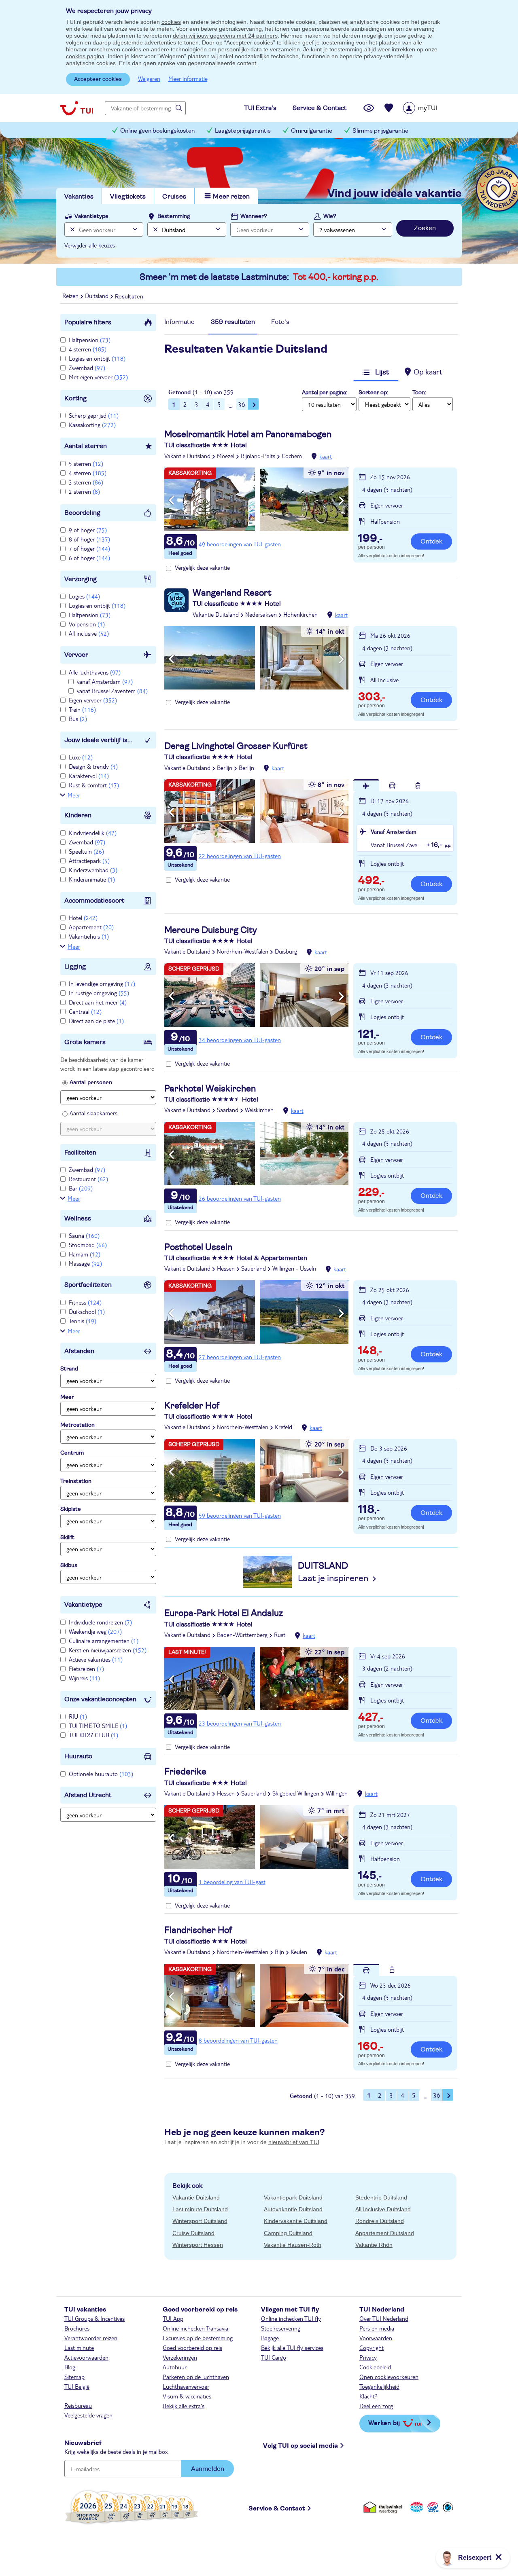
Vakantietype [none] (91, 216)
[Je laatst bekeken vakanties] (369, 108)
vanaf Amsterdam (105, 681)
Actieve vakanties (96, 1659)
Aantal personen (91, 1082)
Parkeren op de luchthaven (196, 2377)
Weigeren (149, 78)
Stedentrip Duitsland (381, 2197)
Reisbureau (78, 2405)
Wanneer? (254, 216)
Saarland (228, 1110)
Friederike (185, 1772)
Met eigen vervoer (98, 377)
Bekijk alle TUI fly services (292, 2348)
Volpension (87, 624)
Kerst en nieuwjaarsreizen (108, 1650)
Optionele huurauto (101, 1774)
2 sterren (84, 491)
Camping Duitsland (288, 2233)
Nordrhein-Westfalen (243, 951)
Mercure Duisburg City (211, 930)
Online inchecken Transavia (195, 2328)
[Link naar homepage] (76, 108)
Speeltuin (86, 851)
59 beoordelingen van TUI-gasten (240, 1515)
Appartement (91, 927)
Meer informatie (188, 78)
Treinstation (76, 1481)
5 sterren (86, 463)
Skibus (69, 1565)
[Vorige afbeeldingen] (171, 501)
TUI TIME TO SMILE (98, 1726)
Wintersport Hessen (198, 2245)
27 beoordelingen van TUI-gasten (240, 1357)
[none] (71, 229)
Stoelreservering (281, 2328)
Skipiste (71, 1509)
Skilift (67, 1538)
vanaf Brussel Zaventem (112, 691)
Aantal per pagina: (325, 393)
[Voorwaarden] (432, 2507)
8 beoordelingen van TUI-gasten (238, 2040)
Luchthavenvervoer (186, 2386)
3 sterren (86, 482)
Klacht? (368, 2396)
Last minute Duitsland (200, 2209)
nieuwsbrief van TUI (294, 2142)
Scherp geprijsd (94, 415)
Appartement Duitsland (385, 2233)
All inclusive (89, 633)
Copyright (372, 2348)
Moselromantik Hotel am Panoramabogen (248, 434)
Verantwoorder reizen (91, 2338)
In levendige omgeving (102, 983)
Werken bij (384, 2423)
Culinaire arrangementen (104, 1641)
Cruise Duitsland (193, 2233)
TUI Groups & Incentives (94, 2318)
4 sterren (88, 349)
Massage (85, 1263)
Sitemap (74, 2377)
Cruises (174, 197)
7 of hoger (89, 548)
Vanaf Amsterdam (394, 831)
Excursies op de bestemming (198, 2338)
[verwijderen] (154, 229)
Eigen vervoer (93, 700)
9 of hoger (88, 530)
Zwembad (87, 368)
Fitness (85, 1302)
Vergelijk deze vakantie (202, 567)
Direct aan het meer (98, 1002)
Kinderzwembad (93, 870)
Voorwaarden (376, 2338)
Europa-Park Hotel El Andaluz (224, 1613)
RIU (78, 1716)
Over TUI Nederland (384, 2318)
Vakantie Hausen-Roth (293, 2245)
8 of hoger (89, 539)
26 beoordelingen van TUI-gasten (240, 1198)
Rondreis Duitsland (380, 2221)
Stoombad (88, 1245)
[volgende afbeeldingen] (341, 501)
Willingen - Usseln (294, 1268)
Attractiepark (89, 861)
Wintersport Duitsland (200, 2221)
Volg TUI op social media (300, 2446)
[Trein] (418, 785)
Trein (82, 709)
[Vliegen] (366, 785)
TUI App (173, 2318)
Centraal (85, 1011)
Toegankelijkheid (379, 2386)
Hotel (83, 918)
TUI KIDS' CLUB (93, 1735)
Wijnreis (84, 1678)
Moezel (226, 456)
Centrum (72, 1453)
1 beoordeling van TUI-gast (232, 1882)
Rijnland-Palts (258, 456)
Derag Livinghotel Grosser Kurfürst (236, 746)
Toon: (419, 393)
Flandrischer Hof (198, 1930)
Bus (78, 719)
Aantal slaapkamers (93, 1113)
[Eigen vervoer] (392, 785)
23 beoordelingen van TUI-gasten (240, 1723)
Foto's (280, 322)
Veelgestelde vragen (88, 2415)
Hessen (226, 1268)
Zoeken (425, 228)
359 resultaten (233, 322)
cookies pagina (85, 56)
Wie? (330, 216)
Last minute (79, 2348)
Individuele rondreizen (100, 1622)
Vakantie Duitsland (187, 456)
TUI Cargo (274, 2357)
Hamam (85, 1254)
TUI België (77, 2386)
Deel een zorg (376, 2406)
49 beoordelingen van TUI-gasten (240, 544)
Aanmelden (208, 2469)
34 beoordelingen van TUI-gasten (240, 1040)
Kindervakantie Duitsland (296, 2221)
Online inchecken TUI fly (291, 2318)
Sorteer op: (373, 393)
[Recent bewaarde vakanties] (389, 108)
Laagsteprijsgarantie (243, 131)
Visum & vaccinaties (187, 2396)
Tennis (83, 1321)
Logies (84, 596)
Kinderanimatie (92, 879)
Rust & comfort (94, 785)
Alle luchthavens (95, 672)
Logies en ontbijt (97, 358)
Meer (74, 795)
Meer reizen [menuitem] (231, 197)
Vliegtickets (128, 197)
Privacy (368, 2357)
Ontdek (431, 541)
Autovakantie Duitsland (293, 2209)
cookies (171, 22)
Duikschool (87, 1311)
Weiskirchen (259, 1110)
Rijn (279, 1952)
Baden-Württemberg (242, 1635)
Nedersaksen (261, 614)
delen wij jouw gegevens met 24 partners (225, 36)
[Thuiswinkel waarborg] (384, 2507)
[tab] (179, 324)
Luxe (81, 757)
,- (370, 539)
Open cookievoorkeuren (389, 2377)
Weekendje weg (95, 1631)
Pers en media (377, 2328)
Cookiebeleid (375, 2367)
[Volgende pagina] (253, 404)
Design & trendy (93, 766)
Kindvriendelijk (93, 833)
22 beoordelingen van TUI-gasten (240, 856)
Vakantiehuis (89, 936)
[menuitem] (430, 108)
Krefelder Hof (192, 1406)
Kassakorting (92, 425)
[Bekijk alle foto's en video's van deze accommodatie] (256, 499)
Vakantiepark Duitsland (293, 2197)
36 (242, 404)
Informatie (179, 322)
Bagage (270, 2338)
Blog (70, 2367)
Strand (69, 1369)
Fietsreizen (86, 1669)
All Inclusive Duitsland (383, 2209)
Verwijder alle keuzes (90, 245)
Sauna (84, 1235)
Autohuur (175, 2367)
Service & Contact (277, 2508)
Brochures (77, 2328)
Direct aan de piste (96, 1021)
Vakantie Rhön (374, 2245)
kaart (326, 456)
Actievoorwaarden (86, 2357)
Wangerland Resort (232, 593)
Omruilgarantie (312, 131)
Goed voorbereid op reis (192, 2348)
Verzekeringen (180, 2357)
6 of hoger (89, 558)
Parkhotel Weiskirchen (210, 1089)
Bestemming (174, 216)
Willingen (337, 1793)
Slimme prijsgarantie (380, 131)
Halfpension (90, 340)
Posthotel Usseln (198, 1247)
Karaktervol (89, 776)
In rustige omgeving (99, 993)
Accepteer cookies (98, 79)
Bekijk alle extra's (184, 2406)
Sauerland (254, 1268)
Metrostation (77, 1425)
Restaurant (88, 1179)
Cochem (292, 456)
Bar (81, 1188)
